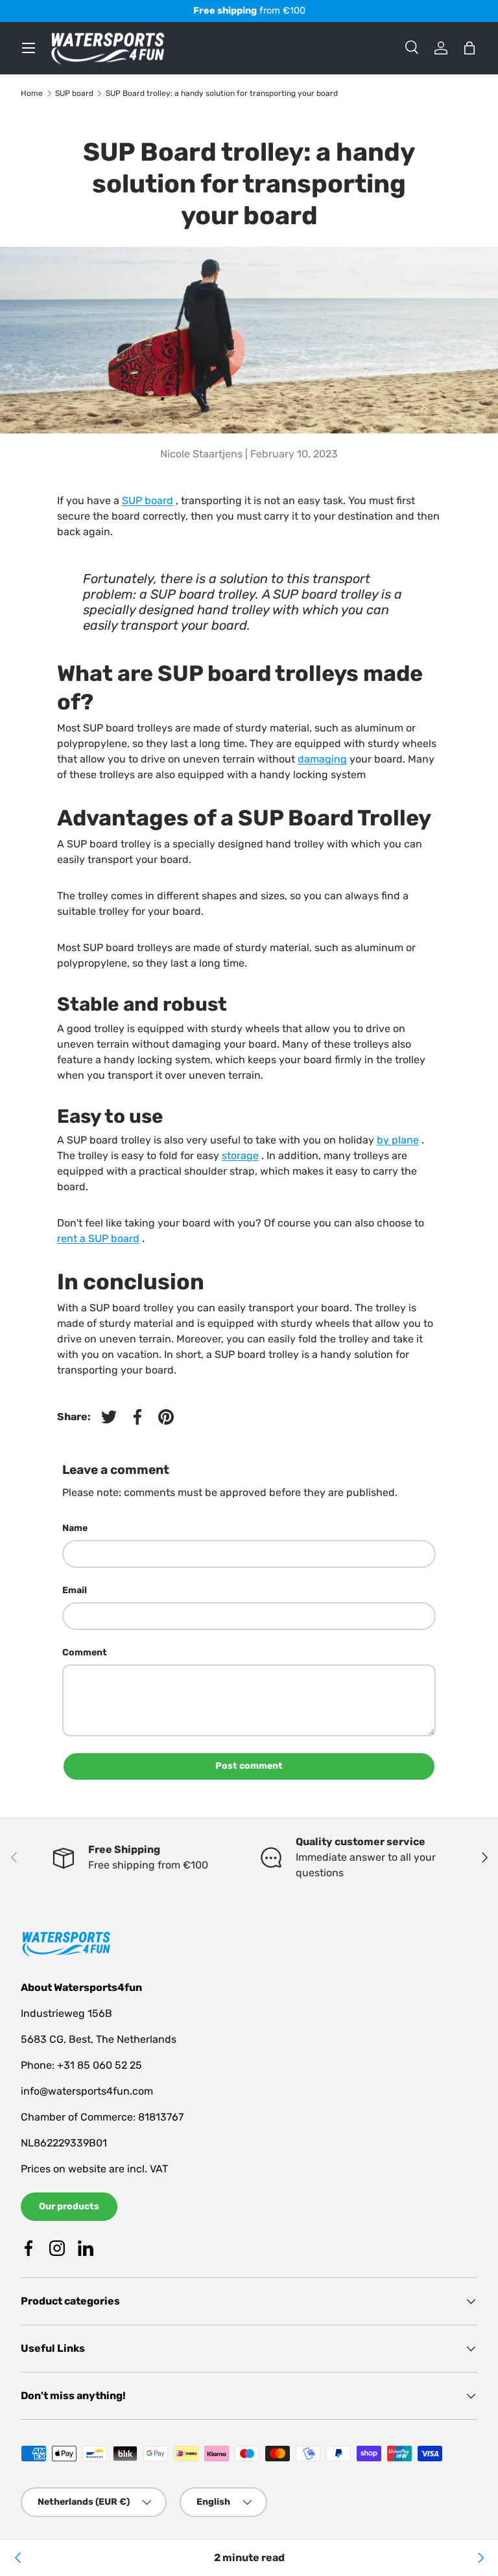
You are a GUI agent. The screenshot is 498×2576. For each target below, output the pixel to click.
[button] (469, 48)
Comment (85, 1652)
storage (240, 1156)
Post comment (249, 1766)
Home (32, 93)
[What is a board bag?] (18, 2558)
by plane (398, 1140)
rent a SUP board (98, 1238)
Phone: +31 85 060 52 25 (81, 2065)
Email (75, 1590)
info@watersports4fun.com (87, 2091)
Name (75, 1528)
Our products (69, 2206)
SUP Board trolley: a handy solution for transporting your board (222, 93)
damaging (322, 759)
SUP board (74, 93)
